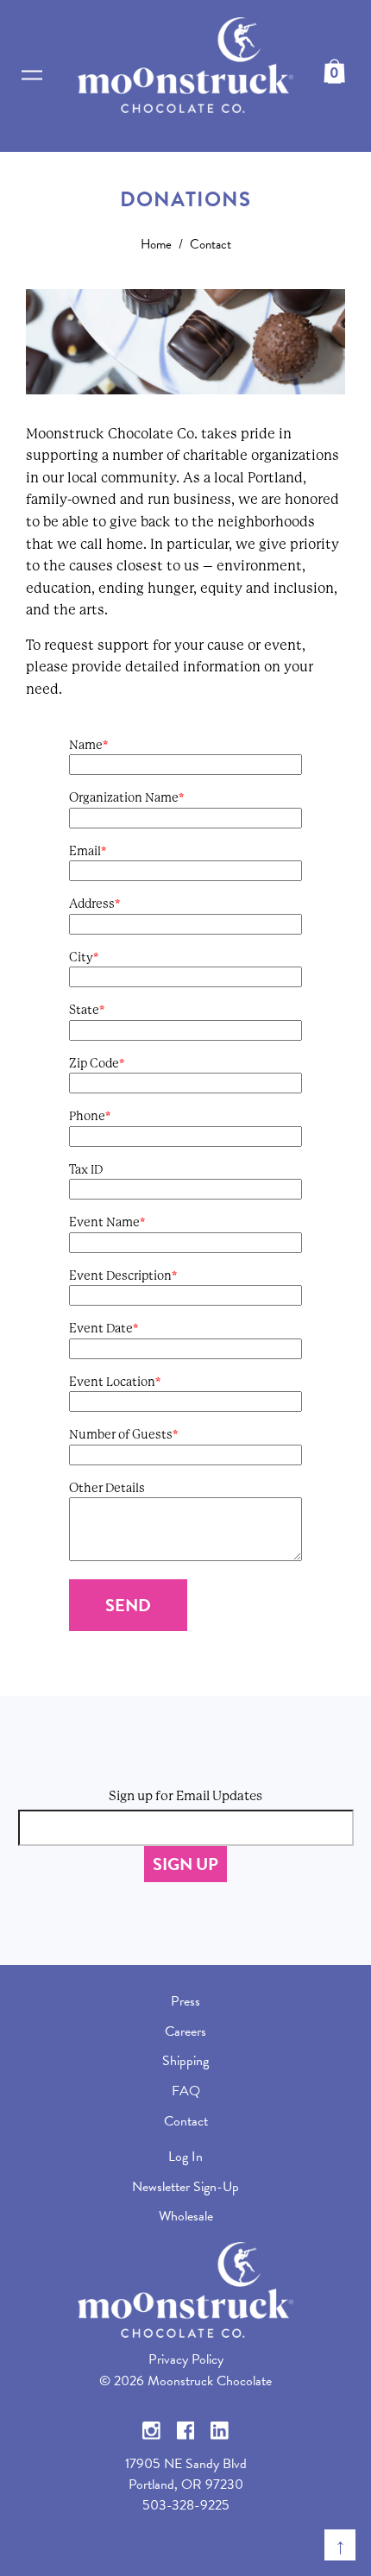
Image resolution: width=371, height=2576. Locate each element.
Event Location (112, 1382)
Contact (211, 244)
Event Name (104, 1222)
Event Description (120, 1275)
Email (85, 851)
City (81, 957)
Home (156, 244)
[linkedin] (220, 2428)
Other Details (107, 1488)
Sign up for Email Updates (185, 1796)
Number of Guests (121, 1434)
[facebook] (186, 2428)
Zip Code (94, 1063)
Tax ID (86, 1169)
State (84, 1010)
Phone (87, 1116)
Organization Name (124, 797)
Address (92, 904)
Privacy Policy (186, 2359)
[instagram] (151, 2428)
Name (86, 745)
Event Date (101, 1328)
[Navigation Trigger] (32, 76)
